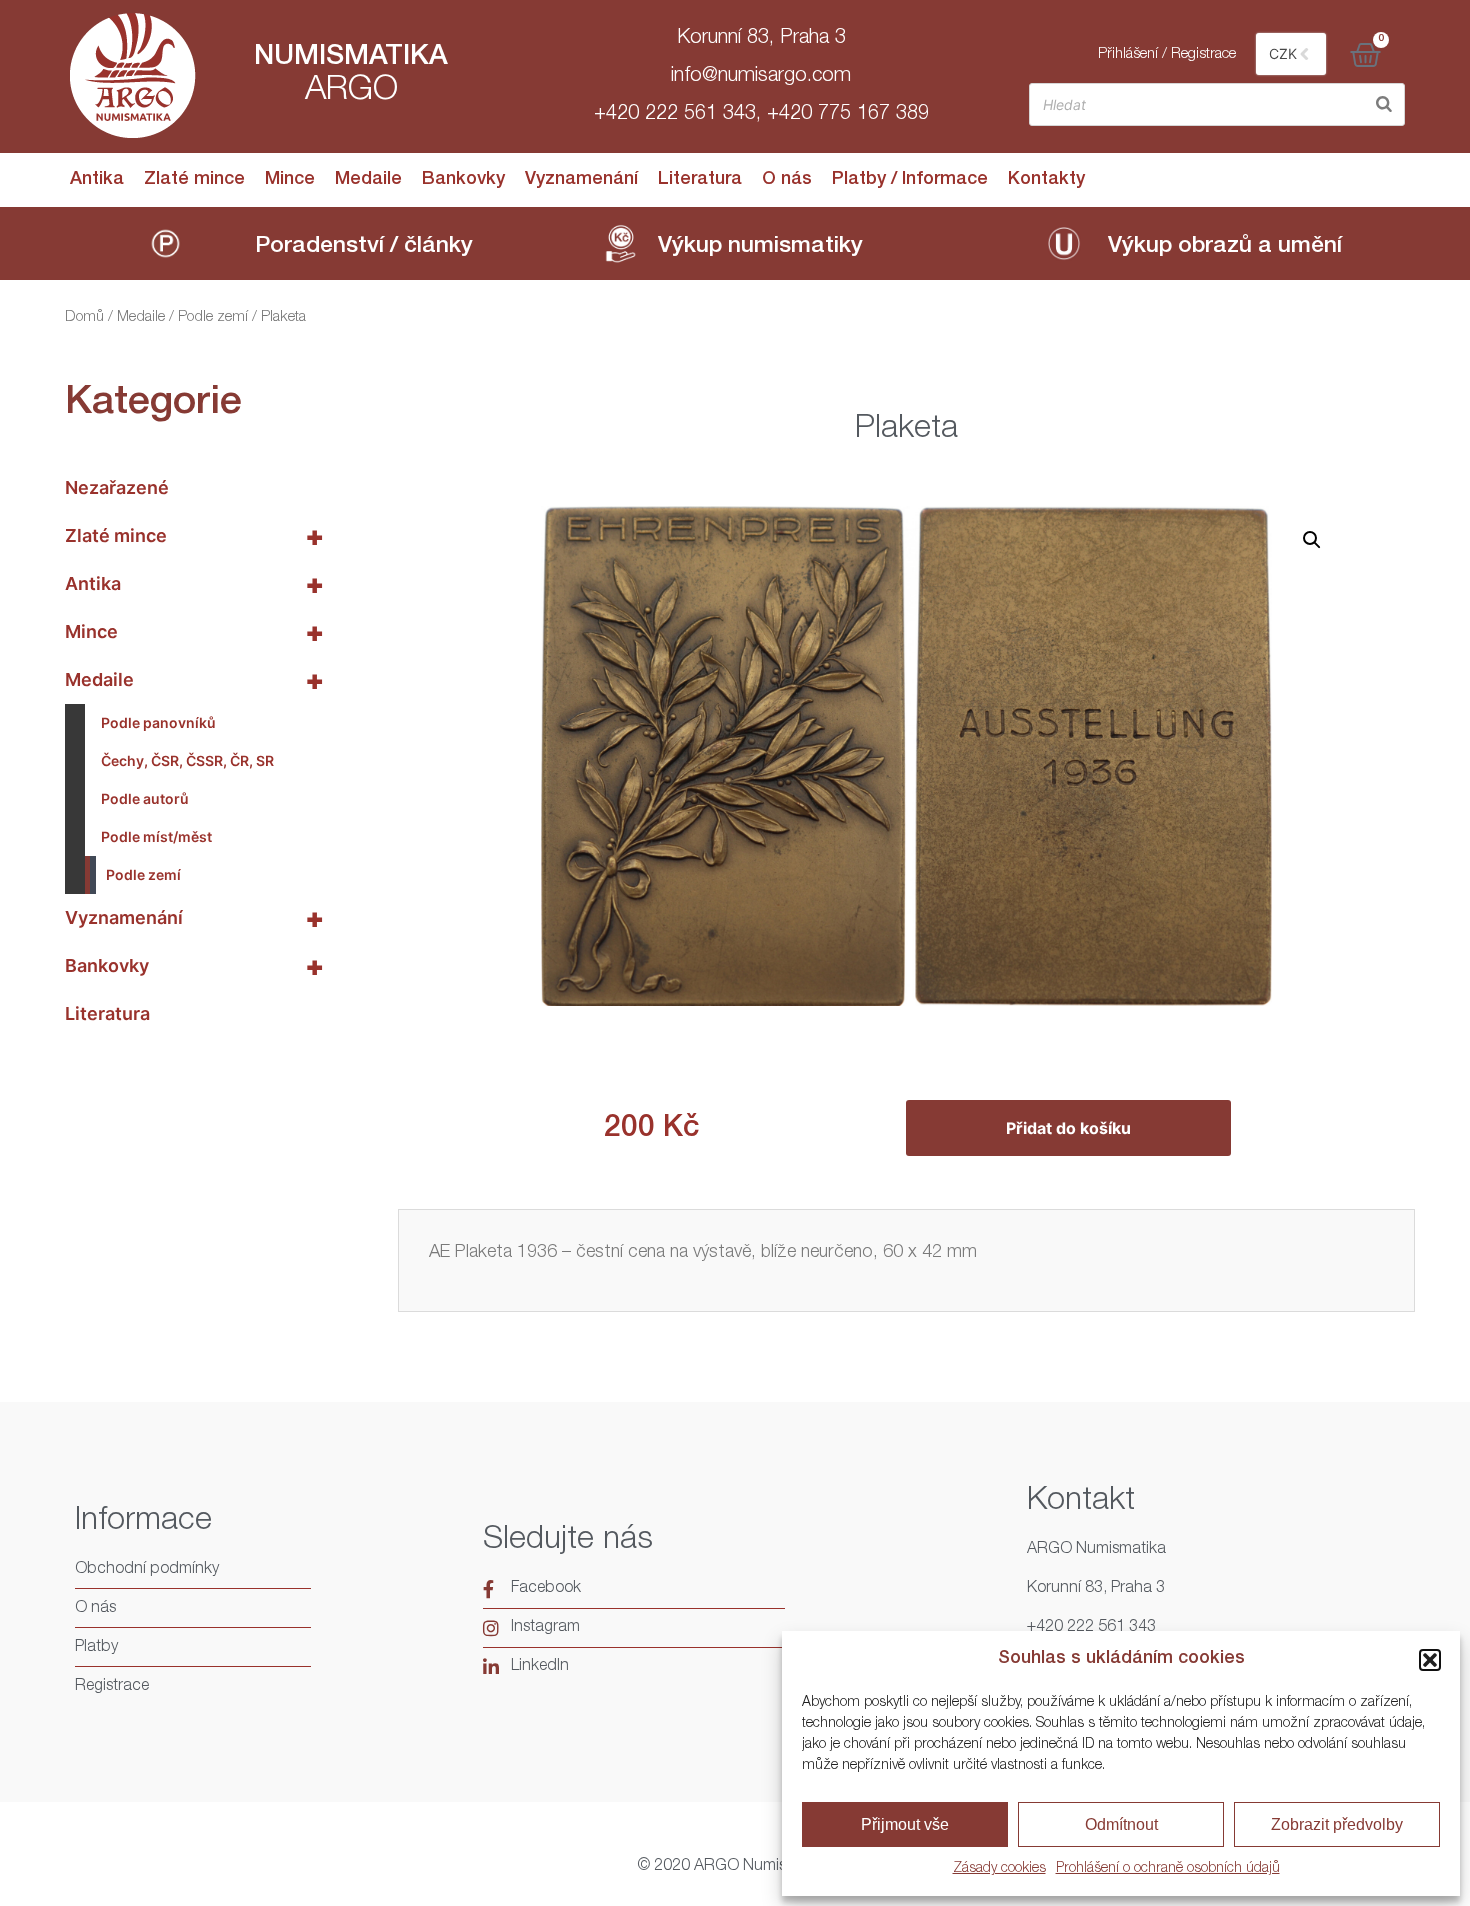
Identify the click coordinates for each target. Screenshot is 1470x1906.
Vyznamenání (581, 180)
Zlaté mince (194, 180)
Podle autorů (145, 798)
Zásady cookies (999, 1869)
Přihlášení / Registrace (1167, 54)
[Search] (1384, 104)
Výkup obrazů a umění (1225, 247)
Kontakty (1046, 180)
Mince (290, 180)
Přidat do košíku (1068, 1128)
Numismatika (351, 58)
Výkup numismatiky (760, 247)
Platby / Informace (910, 180)
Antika (97, 180)
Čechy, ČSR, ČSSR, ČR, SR (187, 760)
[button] (1430, 1660)
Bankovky (463, 180)
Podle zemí (213, 317)
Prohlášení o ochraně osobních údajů (1168, 1869)
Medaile (368, 180)
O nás (787, 180)
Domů (84, 317)
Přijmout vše (905, 1824)
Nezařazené (117, 487)
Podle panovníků (158, 722)
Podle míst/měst (156, 836)
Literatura (700, 180)
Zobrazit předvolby (1337, 1824)
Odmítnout (1121, 1824)
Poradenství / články (364, 247)
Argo (351, 92)
